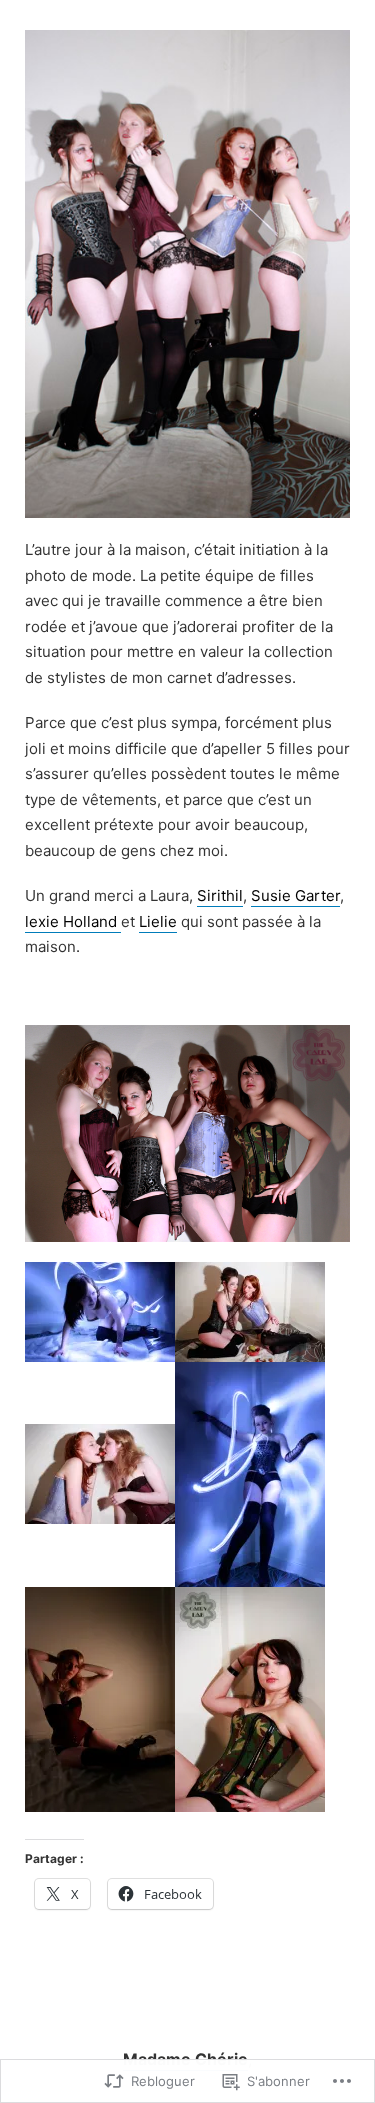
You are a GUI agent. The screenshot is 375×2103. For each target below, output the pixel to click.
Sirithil (220, 895)
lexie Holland (73, 921)
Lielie (158, 921)
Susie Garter (295, 895)
